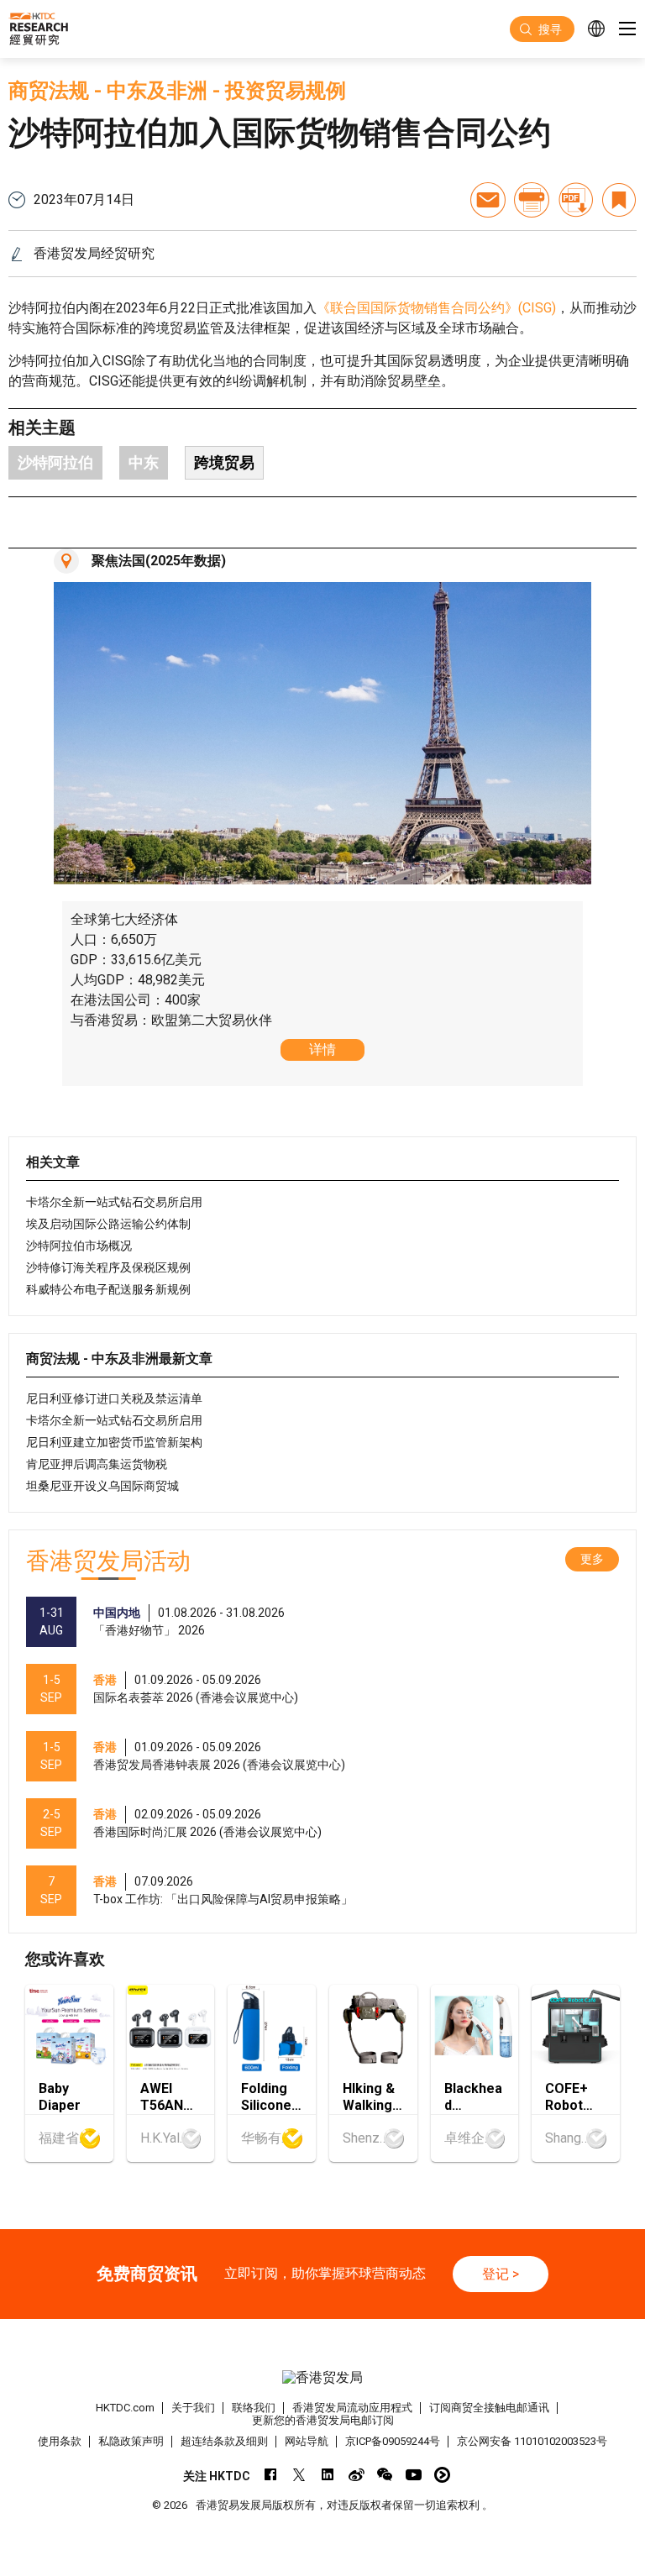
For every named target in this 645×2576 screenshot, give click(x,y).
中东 (144, 462)
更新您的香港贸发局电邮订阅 (323, 2420)
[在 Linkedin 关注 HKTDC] (328, 2475)
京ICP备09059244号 (393, 2441)
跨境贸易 (224, 462)
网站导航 (307, 2441)
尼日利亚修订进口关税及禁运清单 (114, 1398)
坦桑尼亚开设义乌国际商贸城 (102, 1486)
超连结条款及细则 (224, 2441)
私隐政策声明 (131, 2441)
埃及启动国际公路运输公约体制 (108, 1224)
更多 (592, 1559)
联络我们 (254, 2408)
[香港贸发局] (322, 2377)
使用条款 (60, 2441)
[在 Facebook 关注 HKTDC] (271, 2475)
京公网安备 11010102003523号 (532, 2441)
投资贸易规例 (286, 91)
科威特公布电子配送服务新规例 (108, 1289)
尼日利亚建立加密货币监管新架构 (114, 1442)
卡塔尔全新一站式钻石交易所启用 (114, 1202)
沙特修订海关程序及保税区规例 (108, 1267)
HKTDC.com (125, 2408)
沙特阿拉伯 (55, 462)
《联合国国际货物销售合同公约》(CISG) (436, 308)
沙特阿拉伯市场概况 (79, 1246)
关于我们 (193, 2408)
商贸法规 (49, 91)
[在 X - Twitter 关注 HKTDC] (299, 2475)
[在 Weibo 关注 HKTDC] (357, 2475)
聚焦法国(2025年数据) (159, 561)
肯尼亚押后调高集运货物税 (97, 1464)
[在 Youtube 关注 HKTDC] (414, 2475)
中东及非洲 (157, 91)
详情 (322, 1049)
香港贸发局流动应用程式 (352, 2408)
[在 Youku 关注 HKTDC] (442, 2475)
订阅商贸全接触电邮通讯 (489, 2408)
